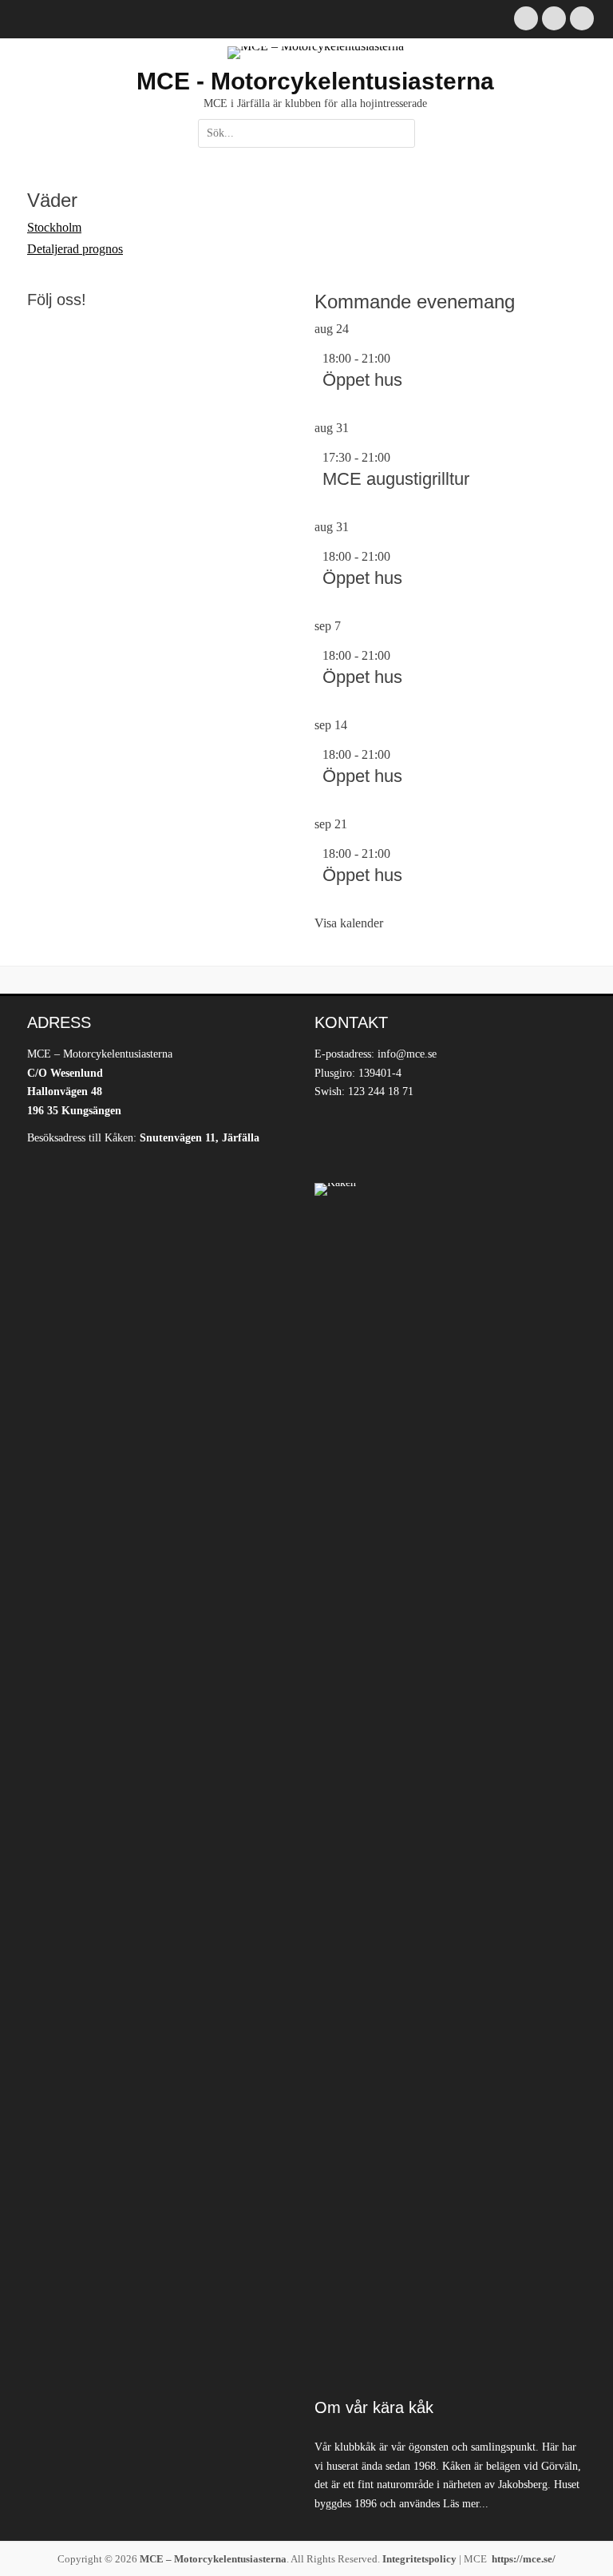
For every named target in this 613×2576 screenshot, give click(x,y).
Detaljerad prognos (75, 249)
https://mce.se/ (524, 2559)
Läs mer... (466, 2504)
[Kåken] (450, 1782)
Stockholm (54, 227)
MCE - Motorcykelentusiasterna (315, 81)
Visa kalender (349, 923)
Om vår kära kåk (374, 2407)
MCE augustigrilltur (396, 479)
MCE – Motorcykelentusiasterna (213, 2559)
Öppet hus (362, 380)
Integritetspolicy (419, 2559)
